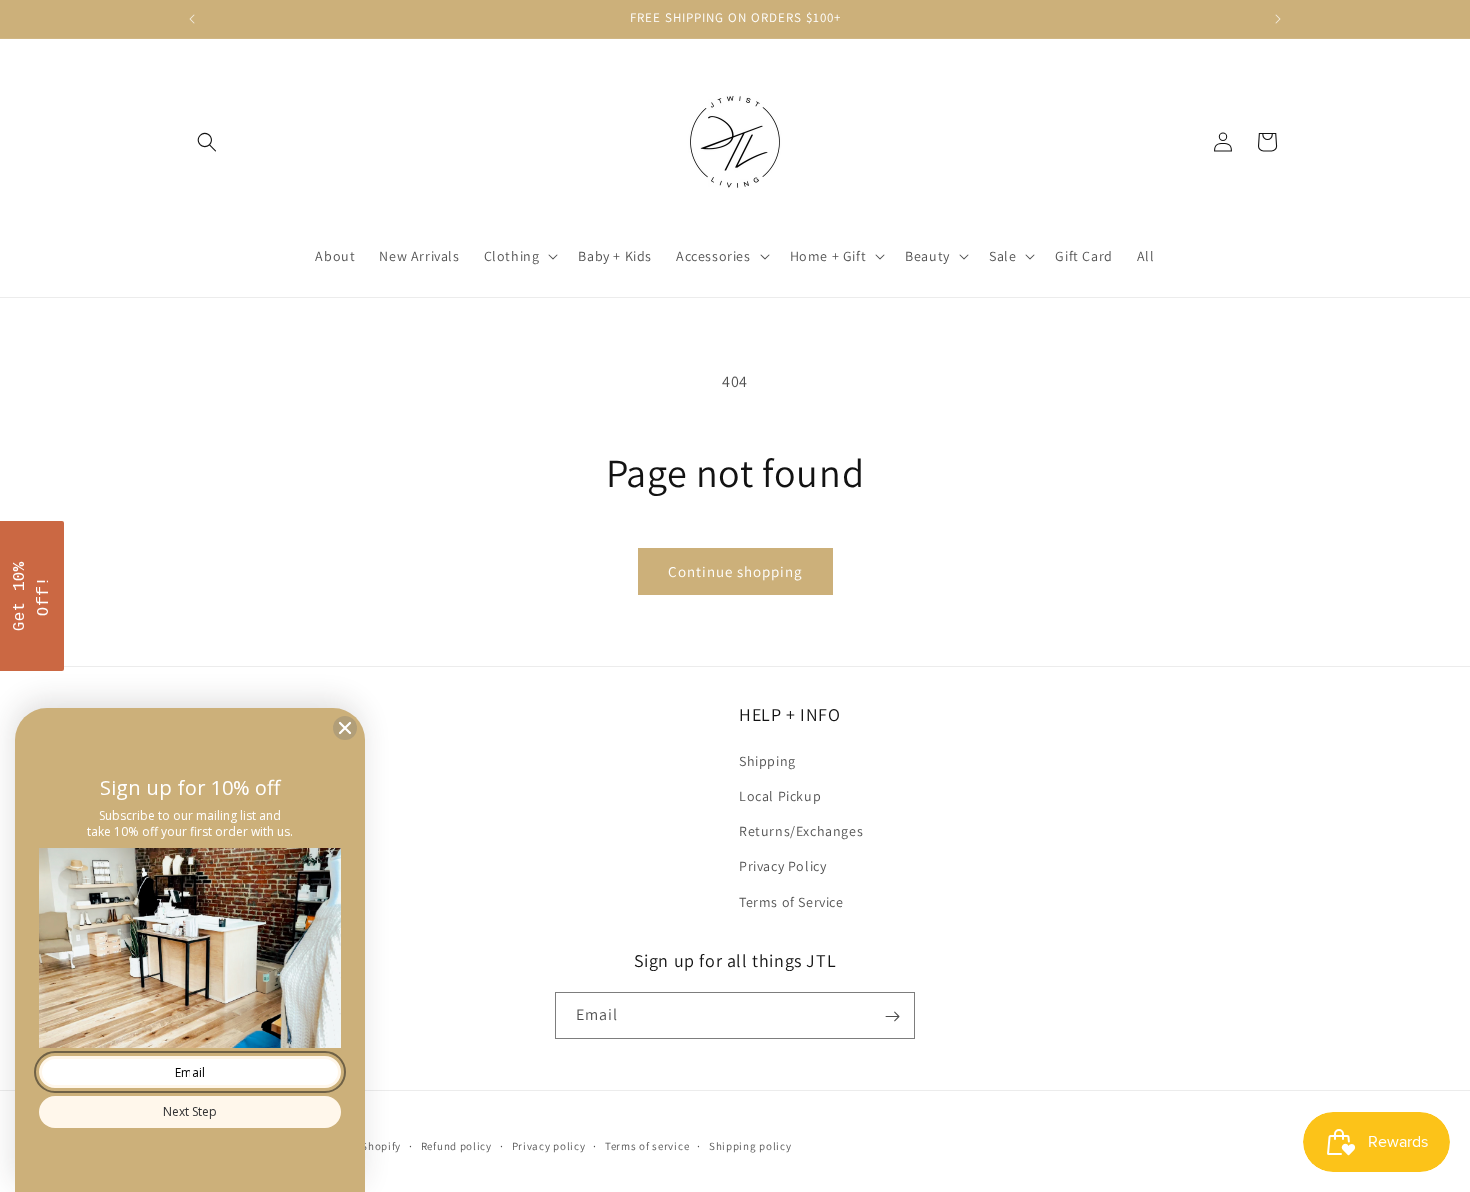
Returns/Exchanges (801, 831)
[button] (207, 142)
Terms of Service (791, 901)
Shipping (767, 760)
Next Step (190, 1111)
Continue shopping (735, 571)
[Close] (345, 728)
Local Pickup (780, 795)
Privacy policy (549, 1145)
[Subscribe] (892, 1016)
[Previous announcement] (192, 19)
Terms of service (647, 1145)
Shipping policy (750, 1145)
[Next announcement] (1278, 19)
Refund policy (456, 1145)
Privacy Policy (782, 866)
